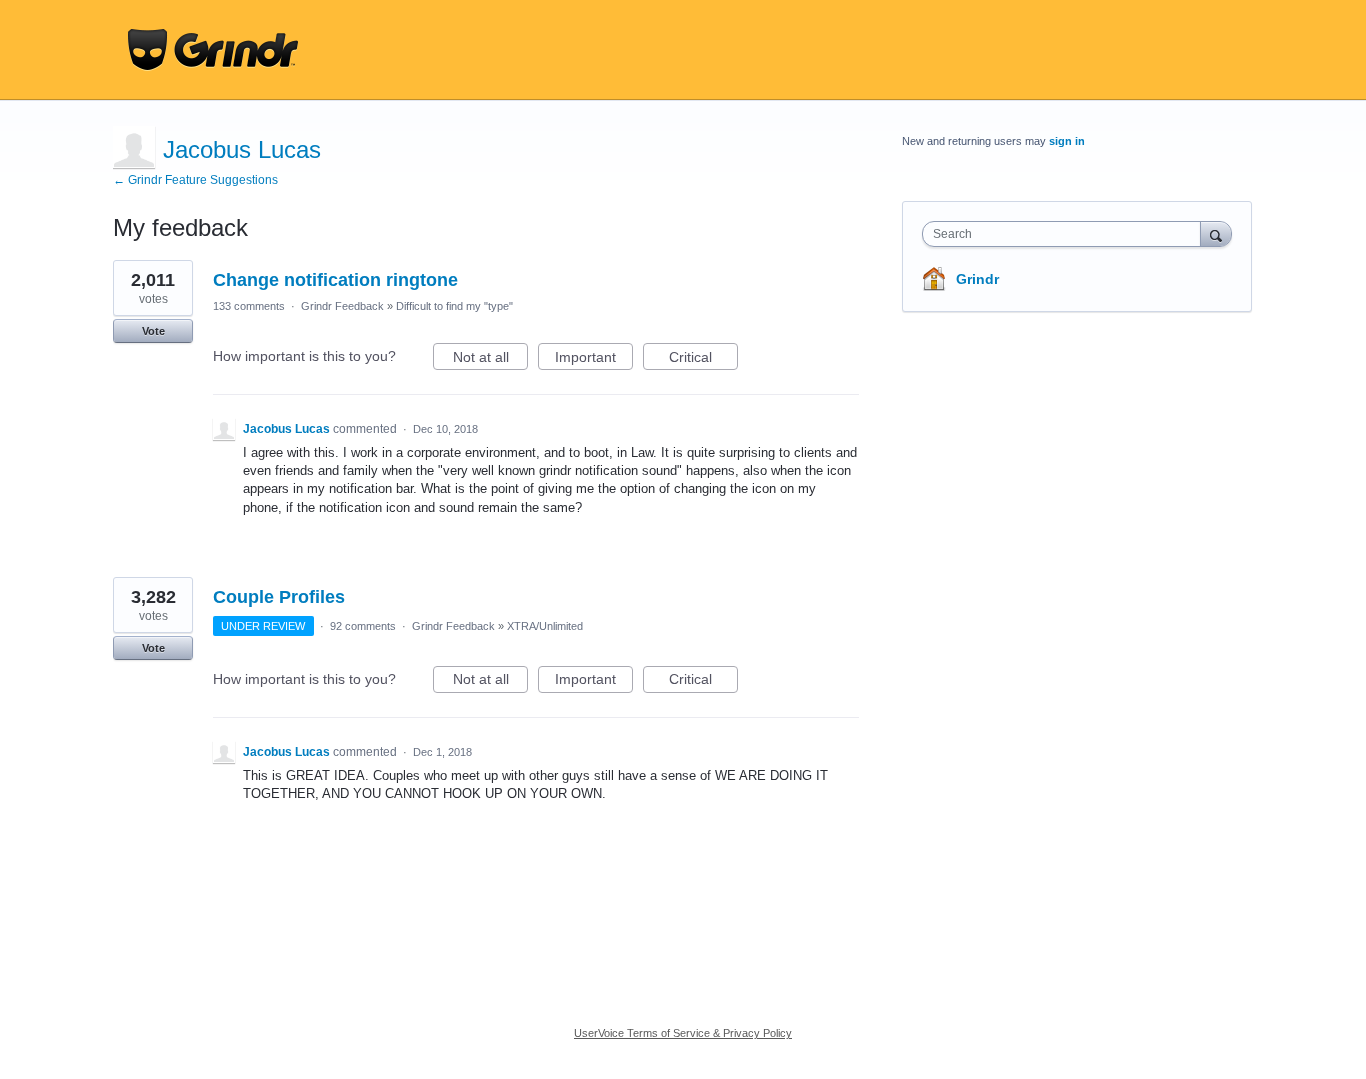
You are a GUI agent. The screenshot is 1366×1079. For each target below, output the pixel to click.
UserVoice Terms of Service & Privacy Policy (683, 1033)
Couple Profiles (279, 597)
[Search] (1216, 233)
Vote (153, 331)
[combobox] (1066, 234)
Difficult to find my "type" (454, 306)
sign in (1067, 141)
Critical (703, 359)
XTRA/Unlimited (545, 626)
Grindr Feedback (342, 306)
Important (594, 359)
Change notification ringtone (335, 280)
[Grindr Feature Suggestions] (213, 50)
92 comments (363, 626)
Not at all (490, 359)
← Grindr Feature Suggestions (195, 180)
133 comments (249, 306)
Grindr (977, 279)
